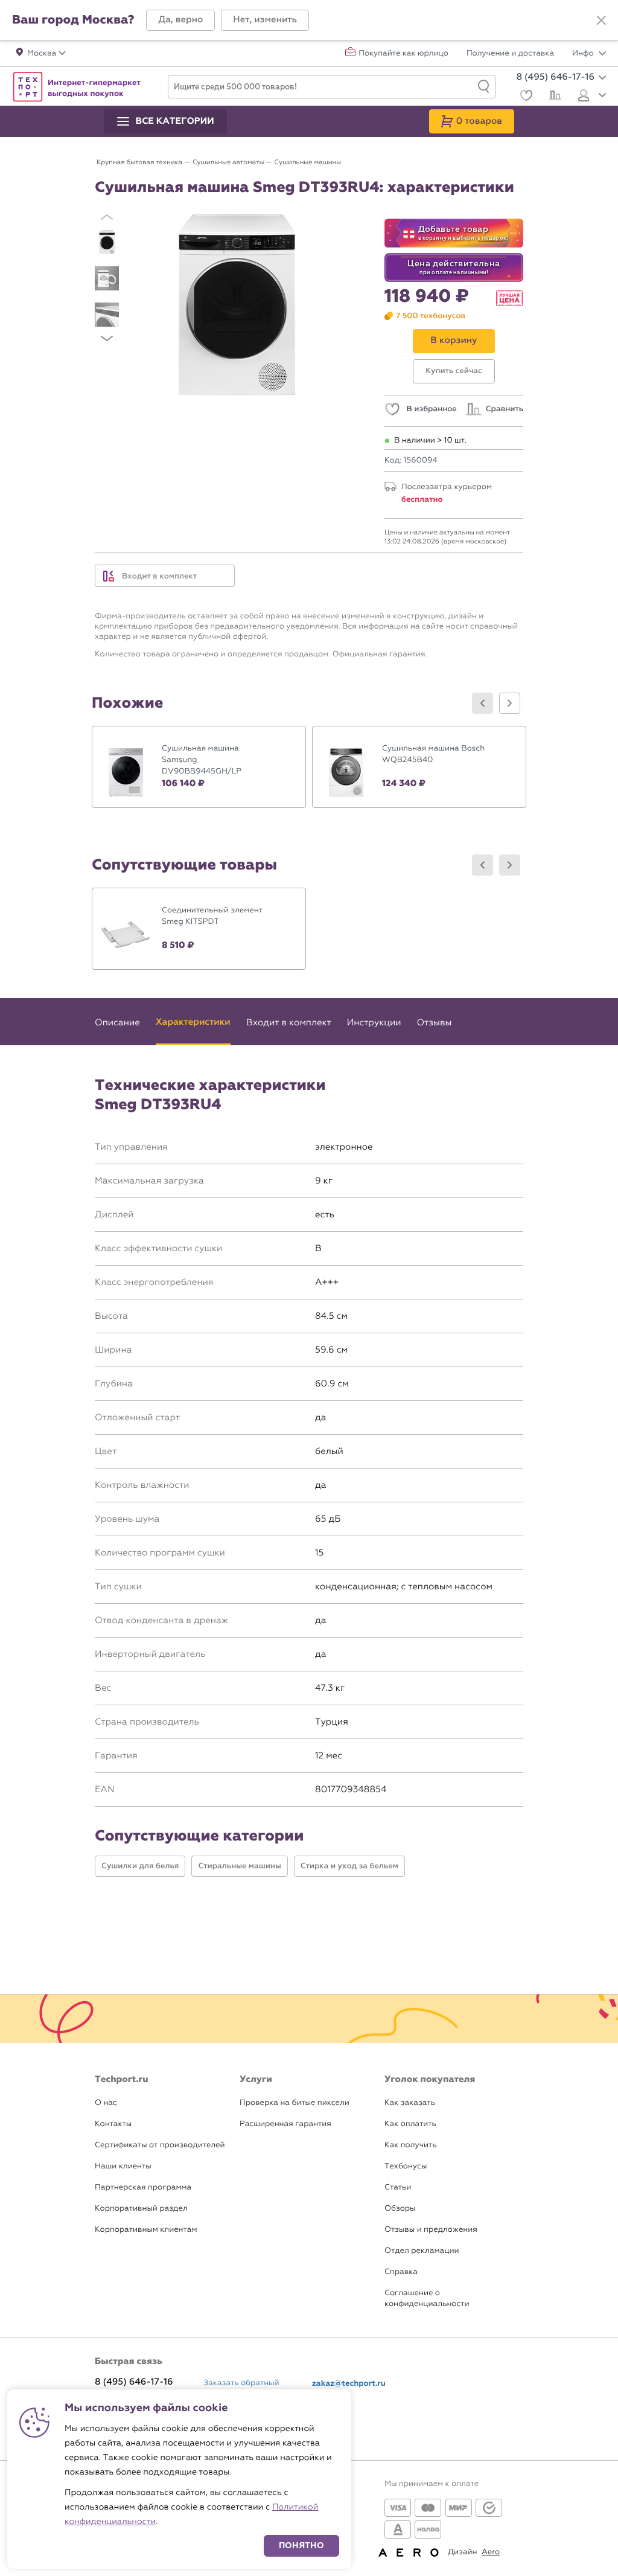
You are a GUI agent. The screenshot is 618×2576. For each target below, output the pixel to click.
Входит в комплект (159, 576)
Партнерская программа (143, 2187)
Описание (117, 1022)
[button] (180, 20)
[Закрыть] (601, 21)
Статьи (398, 2187)
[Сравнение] (554, 97)
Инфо (584, 54)
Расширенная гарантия (285, 2124)
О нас (106, 2103)
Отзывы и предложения (431, 2230)
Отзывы (434, 1022)
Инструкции (374, 1022)
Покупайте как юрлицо (403, 54)
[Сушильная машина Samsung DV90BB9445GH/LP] (199, 767)
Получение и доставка (510, 54)
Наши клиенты (123, 2166)
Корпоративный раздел (141, 2209)
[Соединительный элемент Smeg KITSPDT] (199, 929)
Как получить (410, 2145)
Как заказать (410, 2103)
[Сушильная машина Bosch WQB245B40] (419, 767)
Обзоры (400, 2209)
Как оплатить (410, 2124)
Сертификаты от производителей (160, 2145)
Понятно (301, 2546)
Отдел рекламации (422, 2251)
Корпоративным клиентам (146, 2230)
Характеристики (193, 1022)
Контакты (113, 2124)
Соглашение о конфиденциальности (427, 2299)
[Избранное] (525, 97)
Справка (401, 2272)
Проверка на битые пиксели (295, 2103)
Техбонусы (406, 2166)
